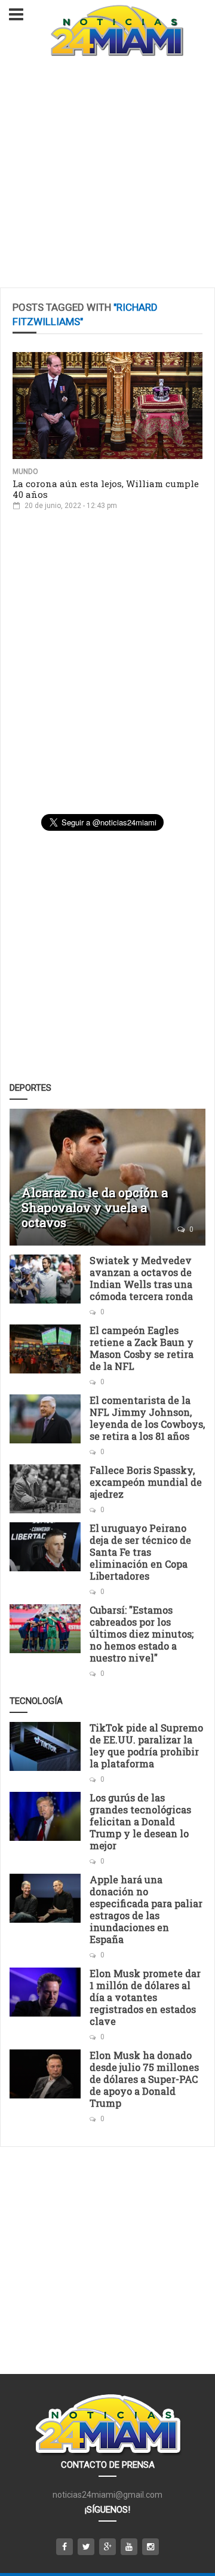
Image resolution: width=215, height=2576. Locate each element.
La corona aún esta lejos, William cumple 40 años (106, 489)
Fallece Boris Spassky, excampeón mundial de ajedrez (146, 1482)
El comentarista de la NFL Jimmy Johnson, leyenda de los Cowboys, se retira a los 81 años (147, 1418)
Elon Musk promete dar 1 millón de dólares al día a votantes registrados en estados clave (145, 1997)
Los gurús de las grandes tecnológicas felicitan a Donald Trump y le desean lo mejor (140, 1821)
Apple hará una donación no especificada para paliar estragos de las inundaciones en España (146, 1909)
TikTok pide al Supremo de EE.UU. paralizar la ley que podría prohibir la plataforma (146, 1746)
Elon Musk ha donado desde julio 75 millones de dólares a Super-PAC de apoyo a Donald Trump (144, 2079)
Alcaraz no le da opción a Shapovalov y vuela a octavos (95, 1207)
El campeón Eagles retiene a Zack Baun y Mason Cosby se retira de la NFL (142, 1348)
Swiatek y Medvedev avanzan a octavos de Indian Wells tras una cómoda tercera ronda (141, 1278)
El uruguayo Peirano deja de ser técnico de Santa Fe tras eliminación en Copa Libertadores (140, 1552)
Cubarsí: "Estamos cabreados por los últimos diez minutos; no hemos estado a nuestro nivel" (142, 1634)
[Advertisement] (107, 174)
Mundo (25, 472)
